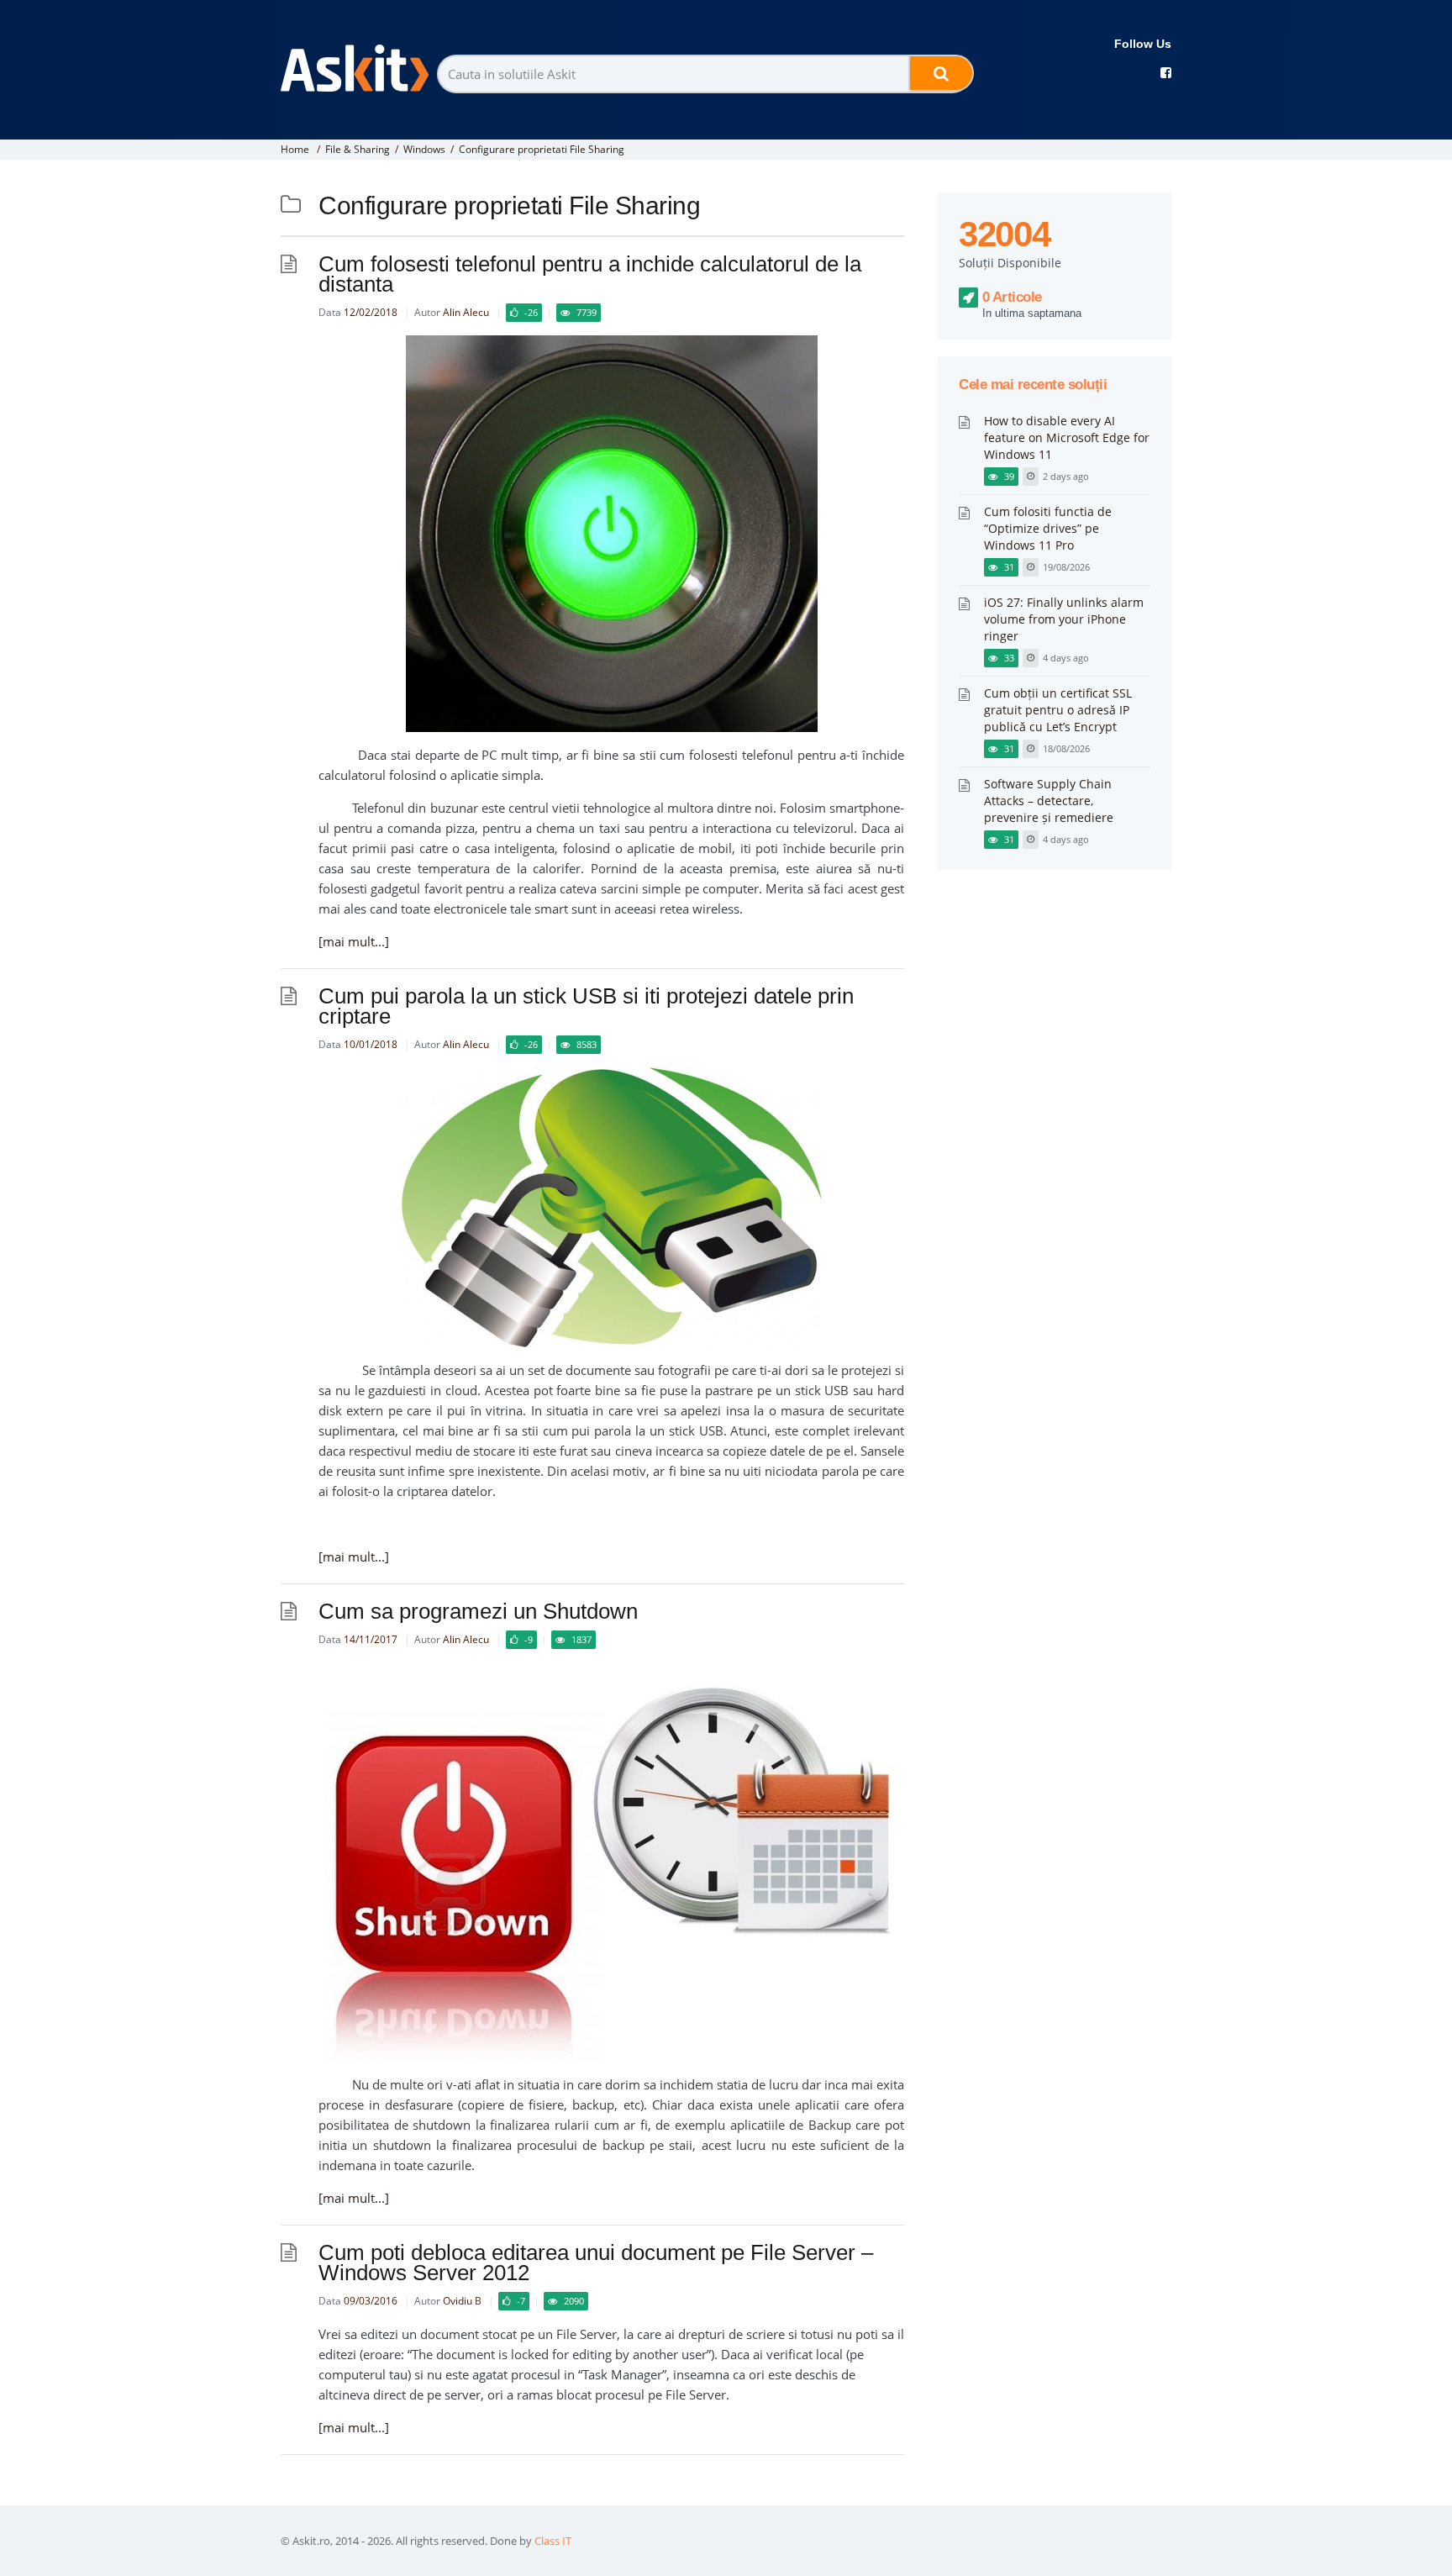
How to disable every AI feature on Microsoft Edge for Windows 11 (1067, 437)
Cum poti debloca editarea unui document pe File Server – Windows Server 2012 (596, 2263)
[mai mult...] (354, 941)
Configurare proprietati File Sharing (542, 149)
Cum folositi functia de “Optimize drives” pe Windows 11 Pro (1048, 528)
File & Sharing (358, 149)
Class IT (553, 2541)
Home (295, 149)
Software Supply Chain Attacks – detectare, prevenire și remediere (1049, 801)
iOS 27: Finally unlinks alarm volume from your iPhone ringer (1064, 619)
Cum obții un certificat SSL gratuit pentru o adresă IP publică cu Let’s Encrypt (1058, 710)
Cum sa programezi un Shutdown (478, 1611)
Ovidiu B (462, 2301)
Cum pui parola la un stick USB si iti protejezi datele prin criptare (586, 1006)
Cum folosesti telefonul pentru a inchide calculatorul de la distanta (590, 274)
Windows (424, 149)
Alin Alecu (466, 312)
